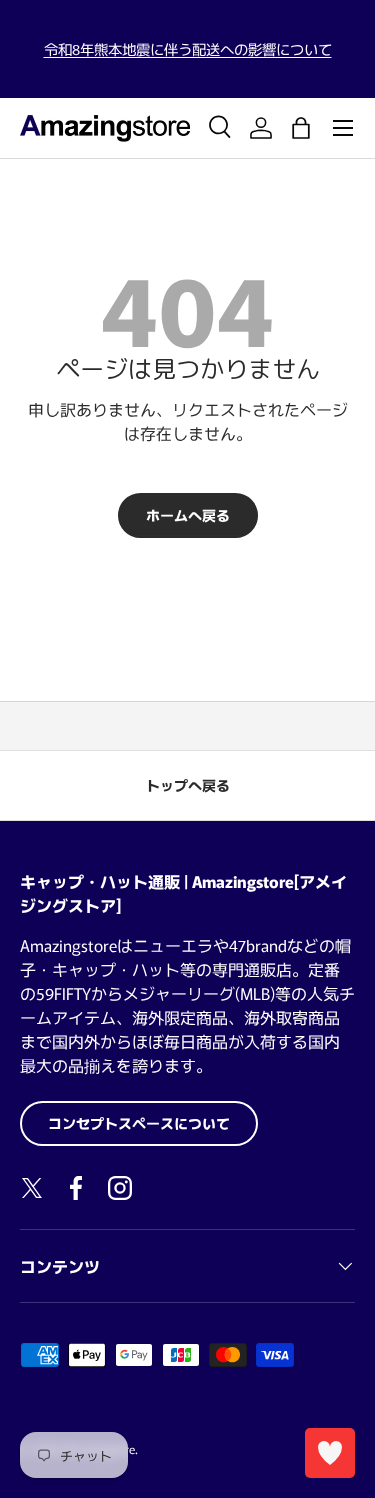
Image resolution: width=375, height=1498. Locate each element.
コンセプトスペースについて (139, 1123)
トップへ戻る (188, 785)
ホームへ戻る (188, 515)
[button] (301, 128)
